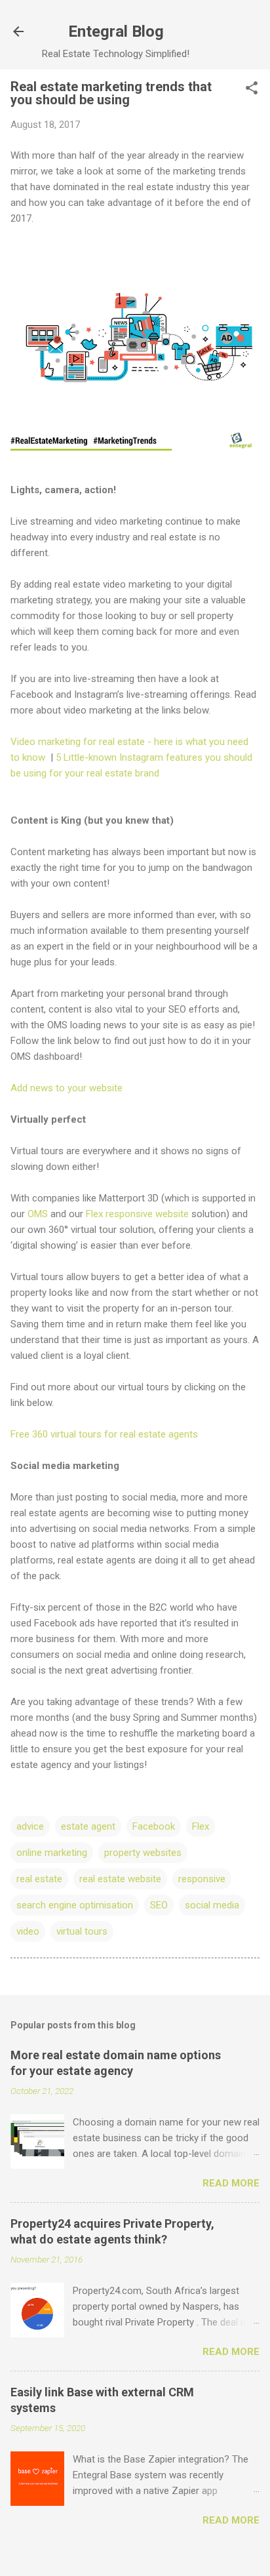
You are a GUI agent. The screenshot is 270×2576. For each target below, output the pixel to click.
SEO (159, 1905)
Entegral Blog (116, 31)
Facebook (154, 1826)
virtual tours (82, 1931)
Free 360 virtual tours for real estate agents (104, 1434)
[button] (252, 89)
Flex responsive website (137, 1214)
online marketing (52, 1853)
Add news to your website (67, 1088)
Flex (201, 1826)
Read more (231, 2183)
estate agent (88, 1826)
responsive (202, 1879)
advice (30, 1826)
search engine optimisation (75, 1905)
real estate (39, 1879)
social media (212, 1905)
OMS (38, 1214)
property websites (143, 1853)
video (28, 1931)
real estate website (120, 1879)
